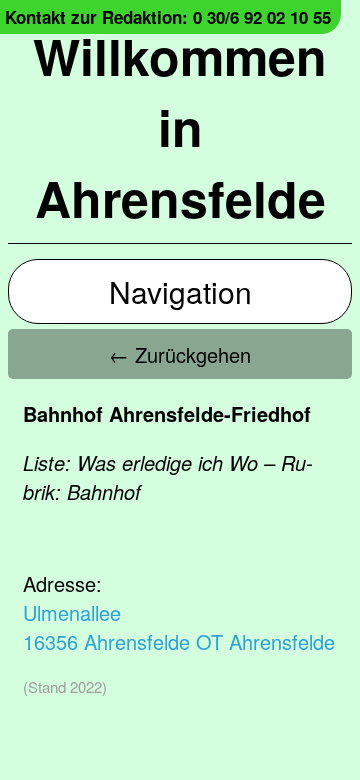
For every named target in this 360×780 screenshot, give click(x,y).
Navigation (180, 291)
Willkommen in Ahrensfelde (180, 126)
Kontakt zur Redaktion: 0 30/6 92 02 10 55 (168, 17)
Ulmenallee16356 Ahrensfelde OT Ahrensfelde (179, 627)
